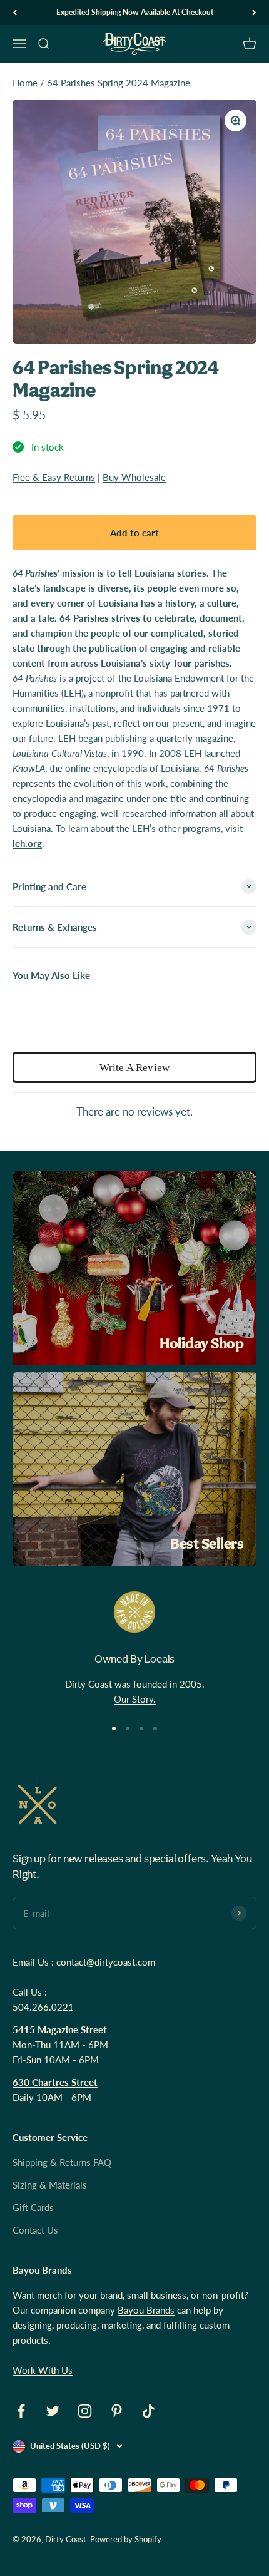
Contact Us (35, 2230)
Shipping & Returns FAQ (62, 2162)
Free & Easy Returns (54, 477)
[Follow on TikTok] (149, 2411)
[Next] (254, 13)
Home (25, 83)
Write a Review (134, 1068)
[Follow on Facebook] (21, 2411)
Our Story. (135, 1699)
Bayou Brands (146, 2310)
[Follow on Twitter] (53, 2411)
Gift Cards (33, 2207)
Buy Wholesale (134, 477)
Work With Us (43, 2370)
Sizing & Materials (50, 2185)
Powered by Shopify (126, 2539)
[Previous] (15, 13)
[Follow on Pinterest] (117, 2411)
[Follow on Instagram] (85, 2411)
